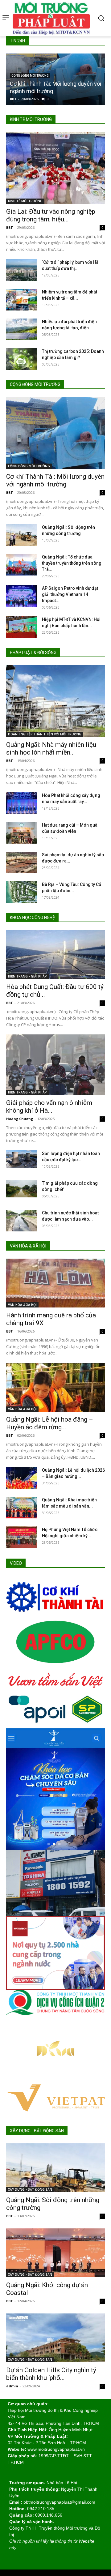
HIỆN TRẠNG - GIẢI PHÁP (27, 976)
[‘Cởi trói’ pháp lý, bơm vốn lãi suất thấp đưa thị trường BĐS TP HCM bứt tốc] (22, 270)
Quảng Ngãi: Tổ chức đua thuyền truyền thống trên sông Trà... (72, 563)
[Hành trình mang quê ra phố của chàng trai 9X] (55, 1283)
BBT (13, 99)
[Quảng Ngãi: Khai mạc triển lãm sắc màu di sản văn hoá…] (22, 1508)
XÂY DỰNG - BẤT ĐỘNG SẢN (30, 2189)
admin (12, 2386)
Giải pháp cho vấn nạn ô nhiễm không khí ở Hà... (49, 1107)
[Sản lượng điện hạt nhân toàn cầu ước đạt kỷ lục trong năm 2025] (22, 1159)
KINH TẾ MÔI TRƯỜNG (25, 201)
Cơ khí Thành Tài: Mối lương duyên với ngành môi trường (55, 480)
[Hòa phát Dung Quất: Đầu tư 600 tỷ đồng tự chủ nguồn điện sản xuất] (55, 955)
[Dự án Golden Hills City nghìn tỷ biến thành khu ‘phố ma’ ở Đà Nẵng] (55, 2338)
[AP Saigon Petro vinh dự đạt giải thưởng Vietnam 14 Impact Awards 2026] (22, 596)
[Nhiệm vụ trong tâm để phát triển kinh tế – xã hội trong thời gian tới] (22, 300)
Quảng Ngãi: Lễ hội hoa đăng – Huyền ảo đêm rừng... (50, 1423)
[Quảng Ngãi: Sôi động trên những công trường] (22, 535)
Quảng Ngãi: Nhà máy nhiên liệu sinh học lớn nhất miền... (51, 749)
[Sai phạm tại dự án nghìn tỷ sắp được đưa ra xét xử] (22, 862)
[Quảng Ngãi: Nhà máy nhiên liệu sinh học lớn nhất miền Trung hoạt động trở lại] (55, 701)
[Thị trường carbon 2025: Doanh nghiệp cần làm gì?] (22, 359)
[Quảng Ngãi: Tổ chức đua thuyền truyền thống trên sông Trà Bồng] (22, 565)
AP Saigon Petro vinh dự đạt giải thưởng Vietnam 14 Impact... (70, 594)
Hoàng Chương (20, 1119)
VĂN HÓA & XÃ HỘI (22, 1305)
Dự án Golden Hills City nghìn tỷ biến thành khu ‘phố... (51, 2374)
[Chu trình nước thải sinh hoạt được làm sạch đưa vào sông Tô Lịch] (22, 1221)
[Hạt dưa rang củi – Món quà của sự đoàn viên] (22, 833)
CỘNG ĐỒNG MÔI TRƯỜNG (30, 76)
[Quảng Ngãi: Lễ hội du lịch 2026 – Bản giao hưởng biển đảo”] (22, 1478)
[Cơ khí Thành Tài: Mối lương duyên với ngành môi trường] (55, 433)
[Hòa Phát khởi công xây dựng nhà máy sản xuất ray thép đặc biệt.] (22, 803)
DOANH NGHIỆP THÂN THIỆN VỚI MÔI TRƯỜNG (45, 734)
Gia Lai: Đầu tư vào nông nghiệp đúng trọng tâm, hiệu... (51, 215)
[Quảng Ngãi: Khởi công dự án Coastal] (55, 2253)
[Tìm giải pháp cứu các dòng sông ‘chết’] (22, 1189)
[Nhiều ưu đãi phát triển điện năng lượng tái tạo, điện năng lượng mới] (22, 329)
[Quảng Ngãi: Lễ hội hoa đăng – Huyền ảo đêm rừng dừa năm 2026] (55, 1387)
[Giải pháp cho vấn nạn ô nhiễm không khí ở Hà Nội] (55, 1065)
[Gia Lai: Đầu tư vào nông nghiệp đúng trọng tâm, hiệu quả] (55, 168)
